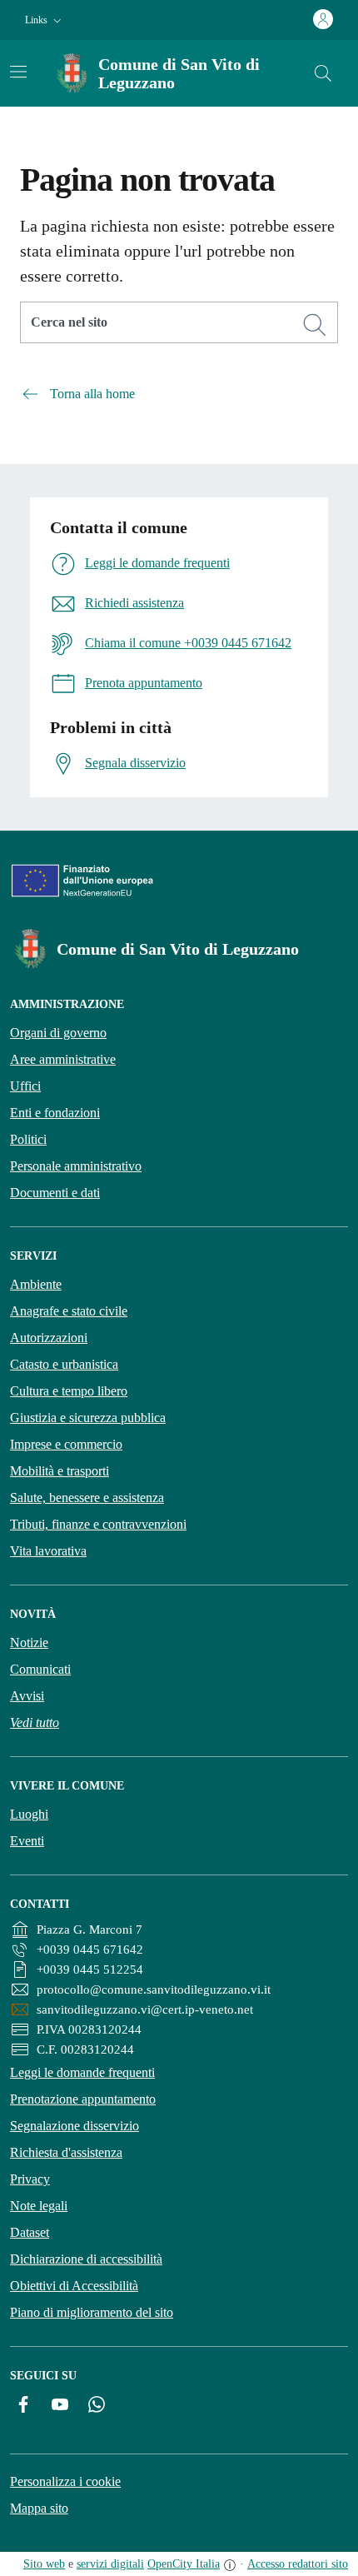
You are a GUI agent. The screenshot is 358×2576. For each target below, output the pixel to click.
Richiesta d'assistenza (66, 2152)
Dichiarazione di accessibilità (86, 2259)
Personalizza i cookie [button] (65, 2481)
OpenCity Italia (184, 2564)
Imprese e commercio (66, 1444)
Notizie (29, 1642)
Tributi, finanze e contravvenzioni (98, 1524)
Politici (28, 1139)
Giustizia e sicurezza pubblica (88, 1418)
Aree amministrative (63, 1059)
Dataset (30, 2232)
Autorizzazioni (49, 1338)
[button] (45, 20)
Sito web (44, 2564)
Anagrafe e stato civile (69, 1311)
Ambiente (36, 1284)
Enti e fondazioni (55, 1113)
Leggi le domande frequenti (82, 2072)
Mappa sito (39, 2508)
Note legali (39, 2206)
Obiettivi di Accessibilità (74, 2286)
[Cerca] (315, 325)
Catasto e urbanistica (64, 1364)
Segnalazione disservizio (75, 2126)
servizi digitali (110, 2564)
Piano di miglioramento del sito (92, 2312)
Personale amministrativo (76, 1166)
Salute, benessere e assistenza (87, 1498)
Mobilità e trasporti (60, 1471)
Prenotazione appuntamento (83, 2099)
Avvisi (27, 1696)
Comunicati (40, 1669)
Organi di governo (58, 1033)
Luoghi (29, 1814)
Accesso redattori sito (298, 2564)
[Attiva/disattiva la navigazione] (18, 72)
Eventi (27, 1841)
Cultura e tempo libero (69, 1391)
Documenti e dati (55, 1193)
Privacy (30, 2179)
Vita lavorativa (48, 1551)
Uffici (25, 1086)
